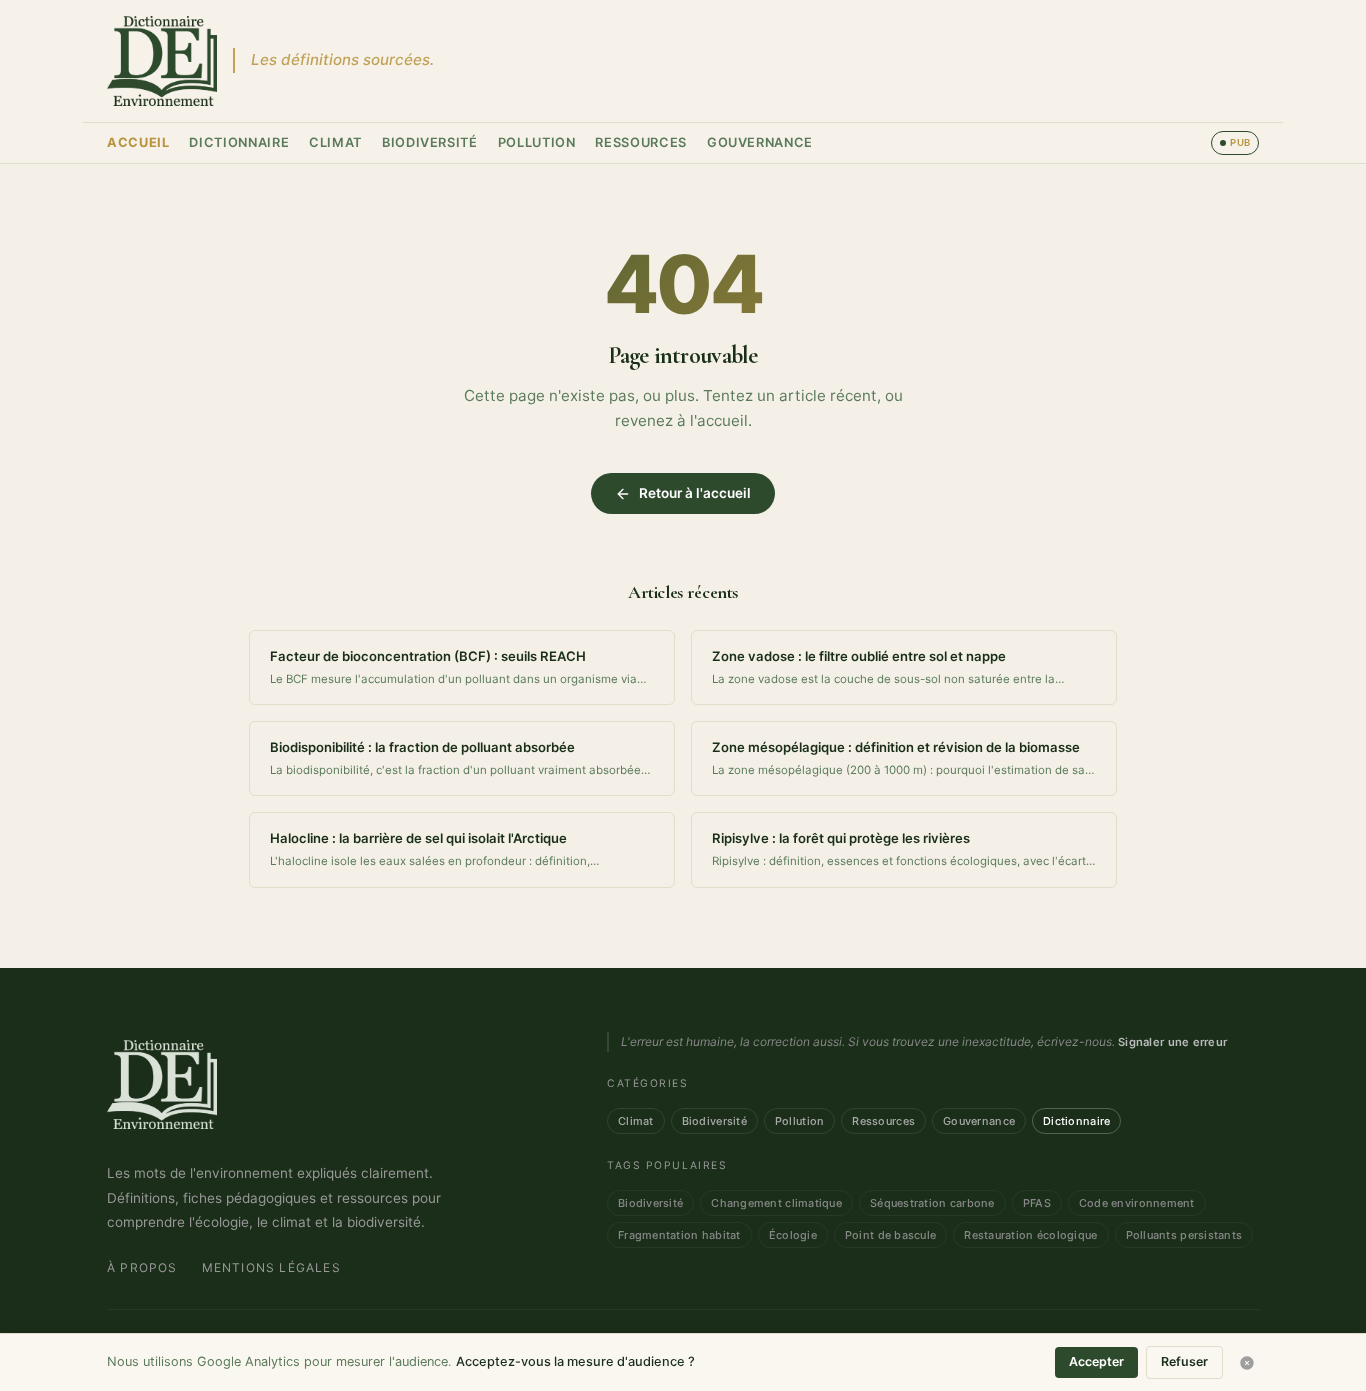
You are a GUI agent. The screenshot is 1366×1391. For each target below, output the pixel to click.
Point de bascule (890, 1235)
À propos (142, 1267)
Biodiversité (430, 142)
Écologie (793, 1235)
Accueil (138, 142)
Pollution (537, 142)
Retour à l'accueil (695, 493)
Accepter (1096, 1361)
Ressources (640, 142)
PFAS (1037, 1203)
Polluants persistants (1184, 1235)
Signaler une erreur (1172, 1042)
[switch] (1235, 143)
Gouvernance (760, 142)
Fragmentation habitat (679, 1235)
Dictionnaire (239, 142)
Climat (335, 142)
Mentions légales (271, 1267)
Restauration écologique (1030, 1235)
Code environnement (1137, 1203)
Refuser (1184, 1361)
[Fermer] (1247, 1363)
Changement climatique (776, 1203)
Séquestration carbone (932, 1203)
